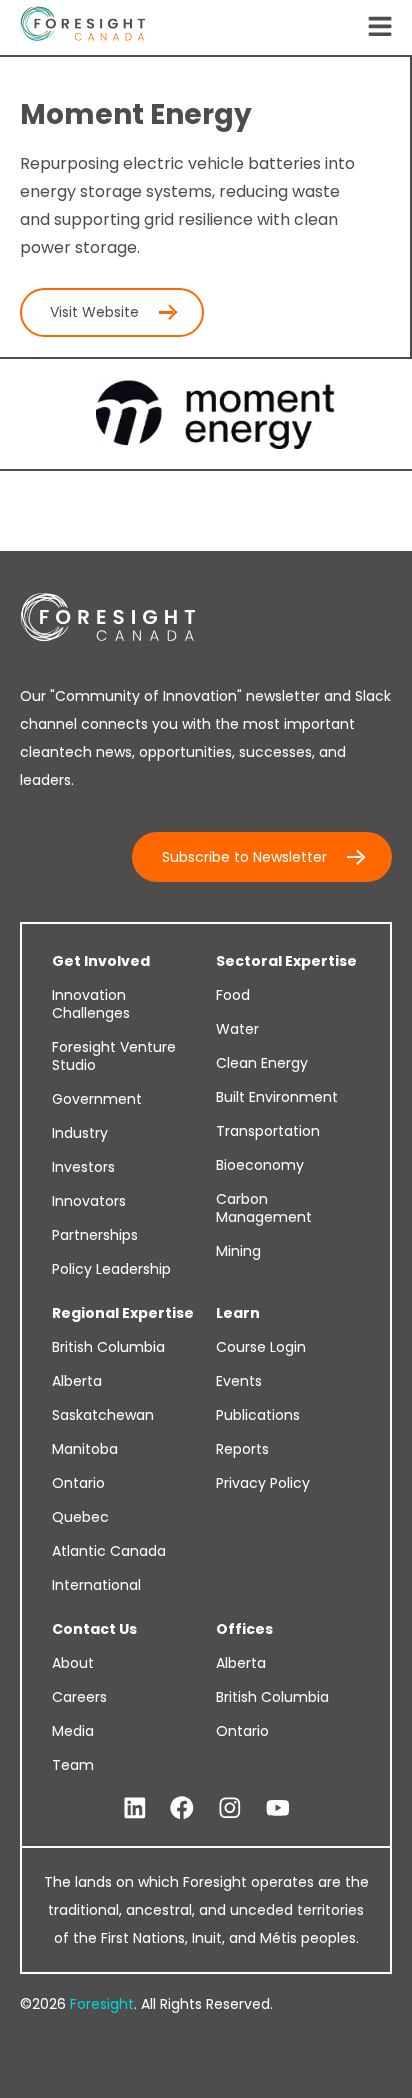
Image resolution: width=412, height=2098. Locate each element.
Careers (79, 1697)
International (96, 1585)
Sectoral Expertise (286, 961)
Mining (238, 1251)
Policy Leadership (111, 1269)
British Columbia (108, 1347)
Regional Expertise (123, 1313)
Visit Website (94, 312)
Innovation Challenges (91, 1004)
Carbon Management (264, 1208)
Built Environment (277, 1097)
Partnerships (95, 1235)
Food (233, 995)
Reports (242, 1449)
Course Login (261, 1347)
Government (97, 1099)
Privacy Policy (263, 1483)
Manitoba (85, 1449)
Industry (80, 1133)
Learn (238, 1313)
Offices (244, 1629)
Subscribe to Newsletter (244, 857)
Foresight (102, 2004)
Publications (258, 1415)
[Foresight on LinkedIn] (135, 1809)
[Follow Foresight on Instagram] (230, 1809)
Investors (83, 1167)
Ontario (78, 1483)
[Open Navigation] (380, 28)
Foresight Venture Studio (114, 1056)
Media (73, 1731)
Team (73, 1765)
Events (239, 1381)
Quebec (80, 1517)
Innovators (89, 1201)
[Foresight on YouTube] (278, 1809)
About (73, 1663)
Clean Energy (262, 1063)
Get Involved (101, 961)
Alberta (77, 1381)
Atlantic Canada (109, 1551)
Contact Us (94, 1629)
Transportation (268, 1131)
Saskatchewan (103, 1415)
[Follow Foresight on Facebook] (182, 1809)
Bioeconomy (260, 1165)
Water (237, 1029)
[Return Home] (82, 27)
